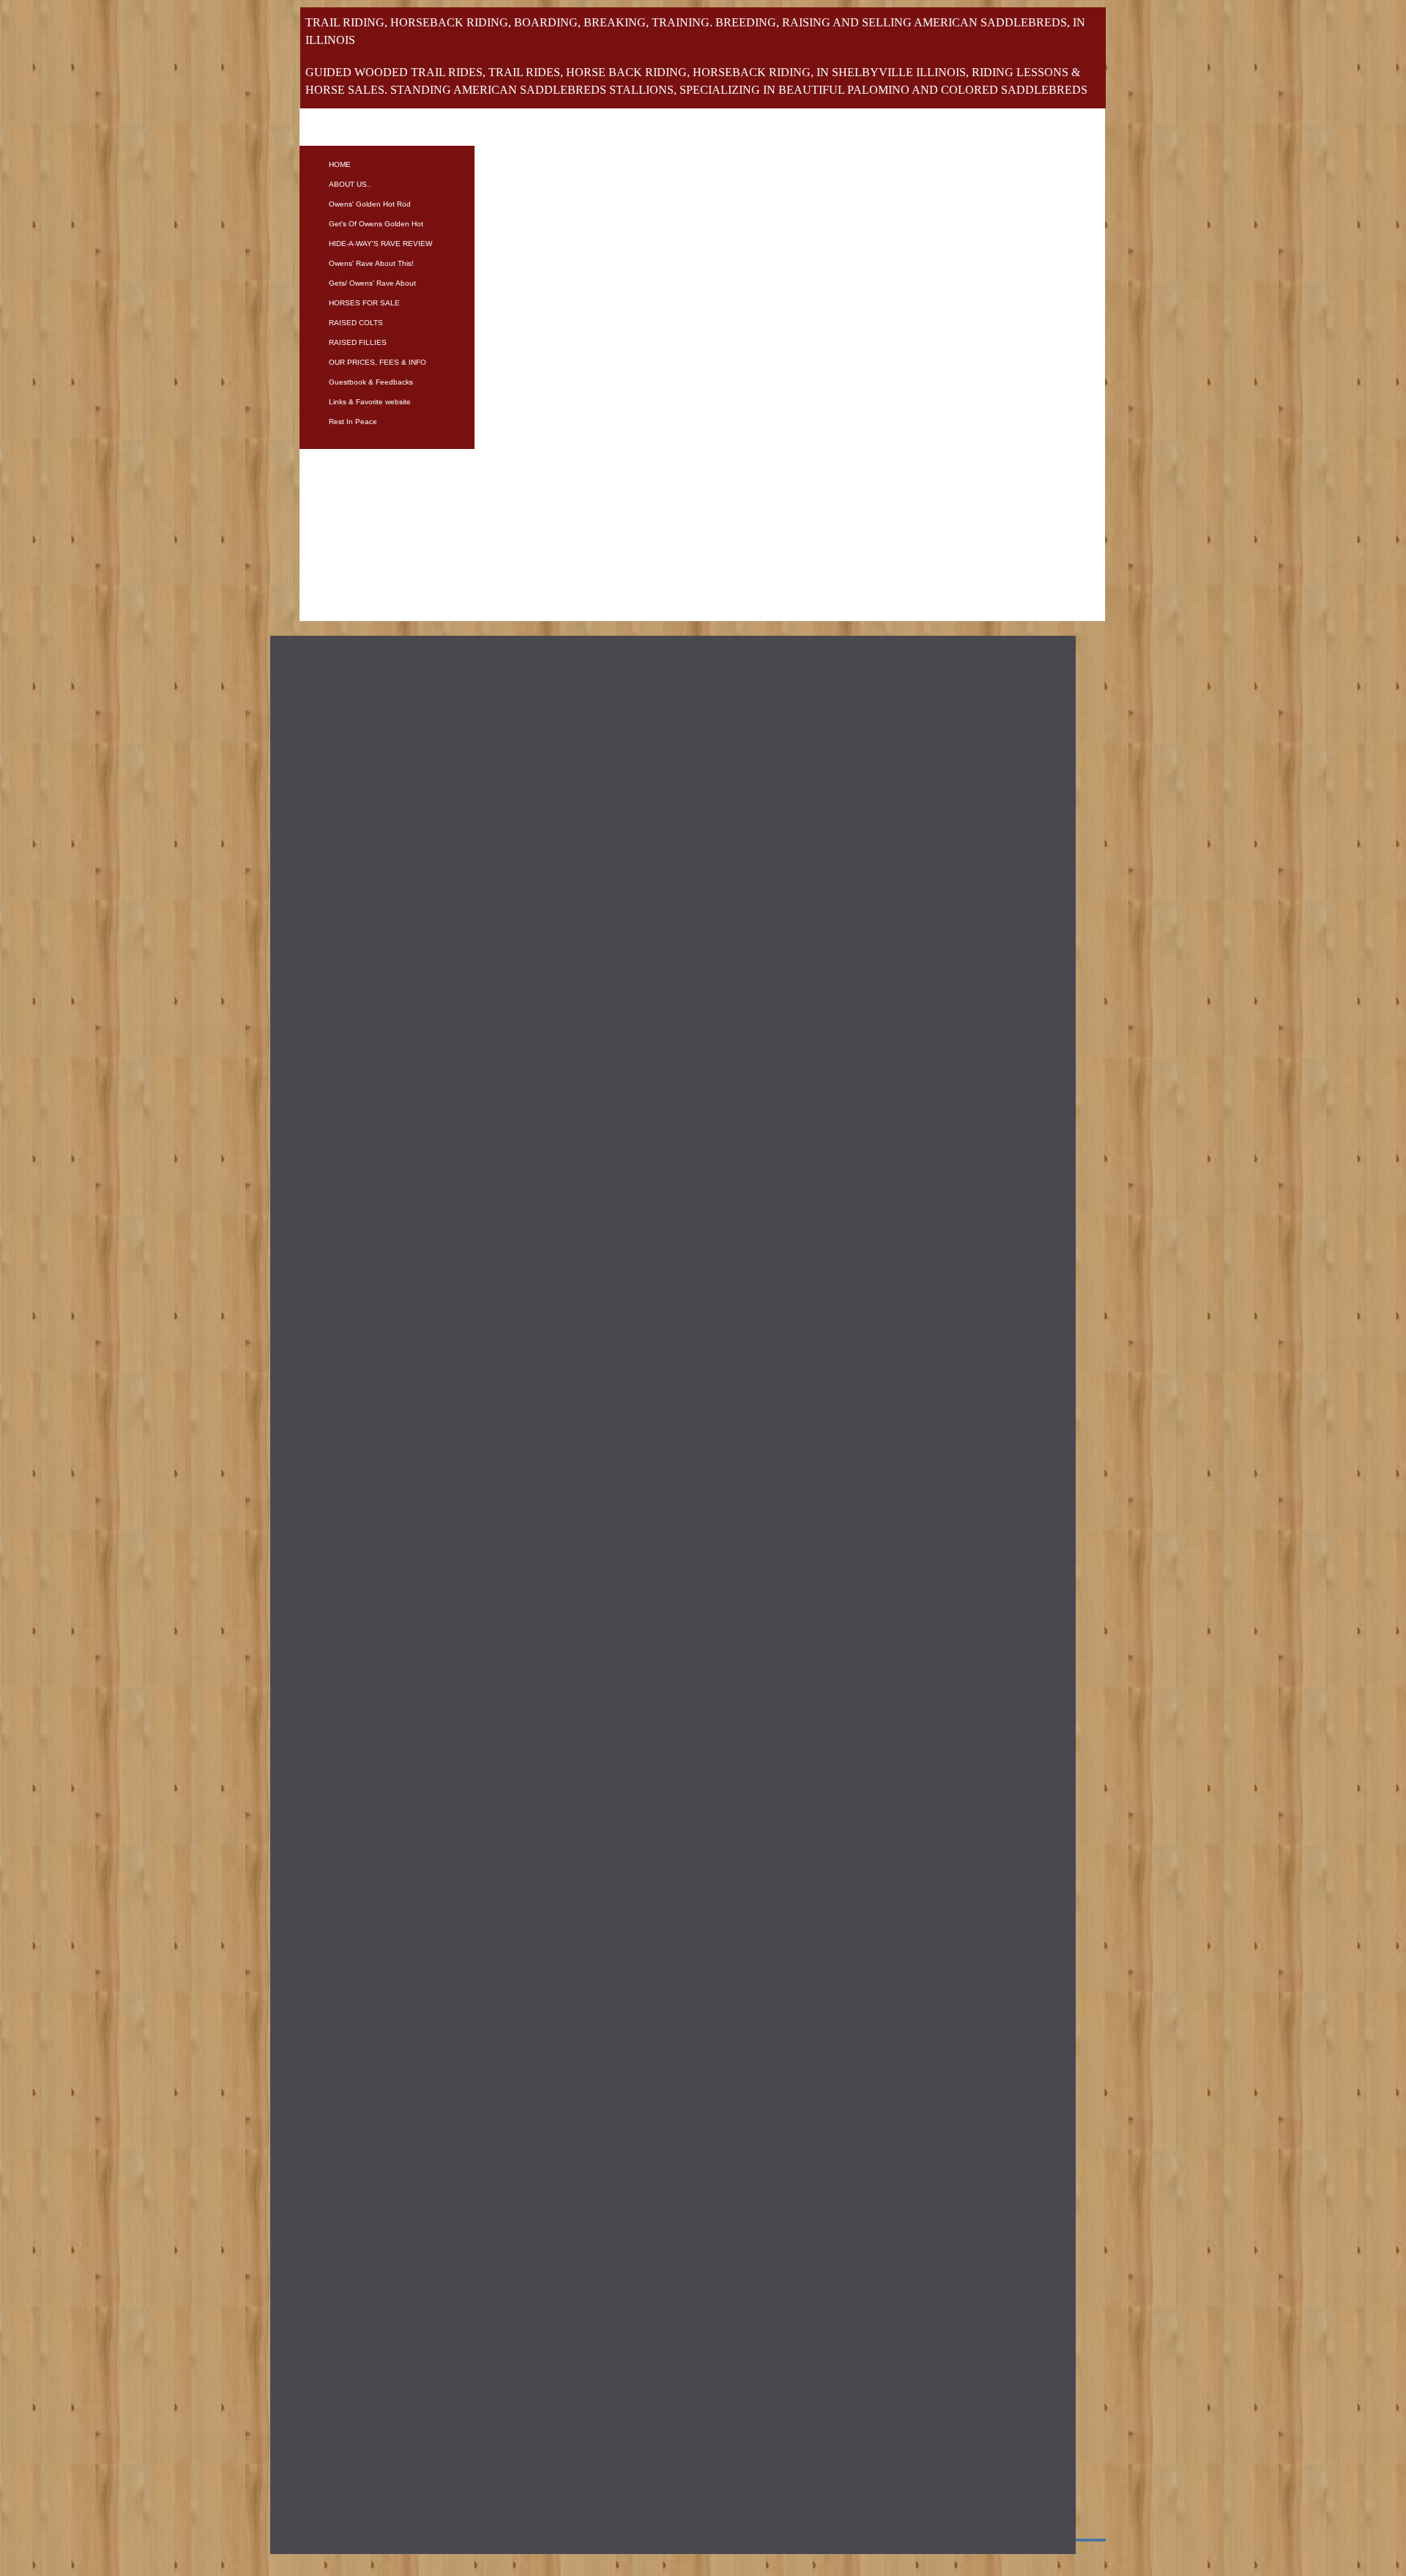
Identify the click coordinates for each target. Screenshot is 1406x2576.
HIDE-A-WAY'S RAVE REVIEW (380, 244)
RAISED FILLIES (358, 342)
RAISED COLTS (356, 323)
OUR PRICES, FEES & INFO (377, 362)
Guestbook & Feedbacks (371, 382)
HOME (340, 164)
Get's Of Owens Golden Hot (376, 224)
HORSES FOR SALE (364, 303)
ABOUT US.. (350, 184)
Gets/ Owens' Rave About (372, 283)
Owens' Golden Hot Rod (370, 204)
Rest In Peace (353, 422)
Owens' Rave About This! (371, 263)
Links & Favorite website (370, 402)
